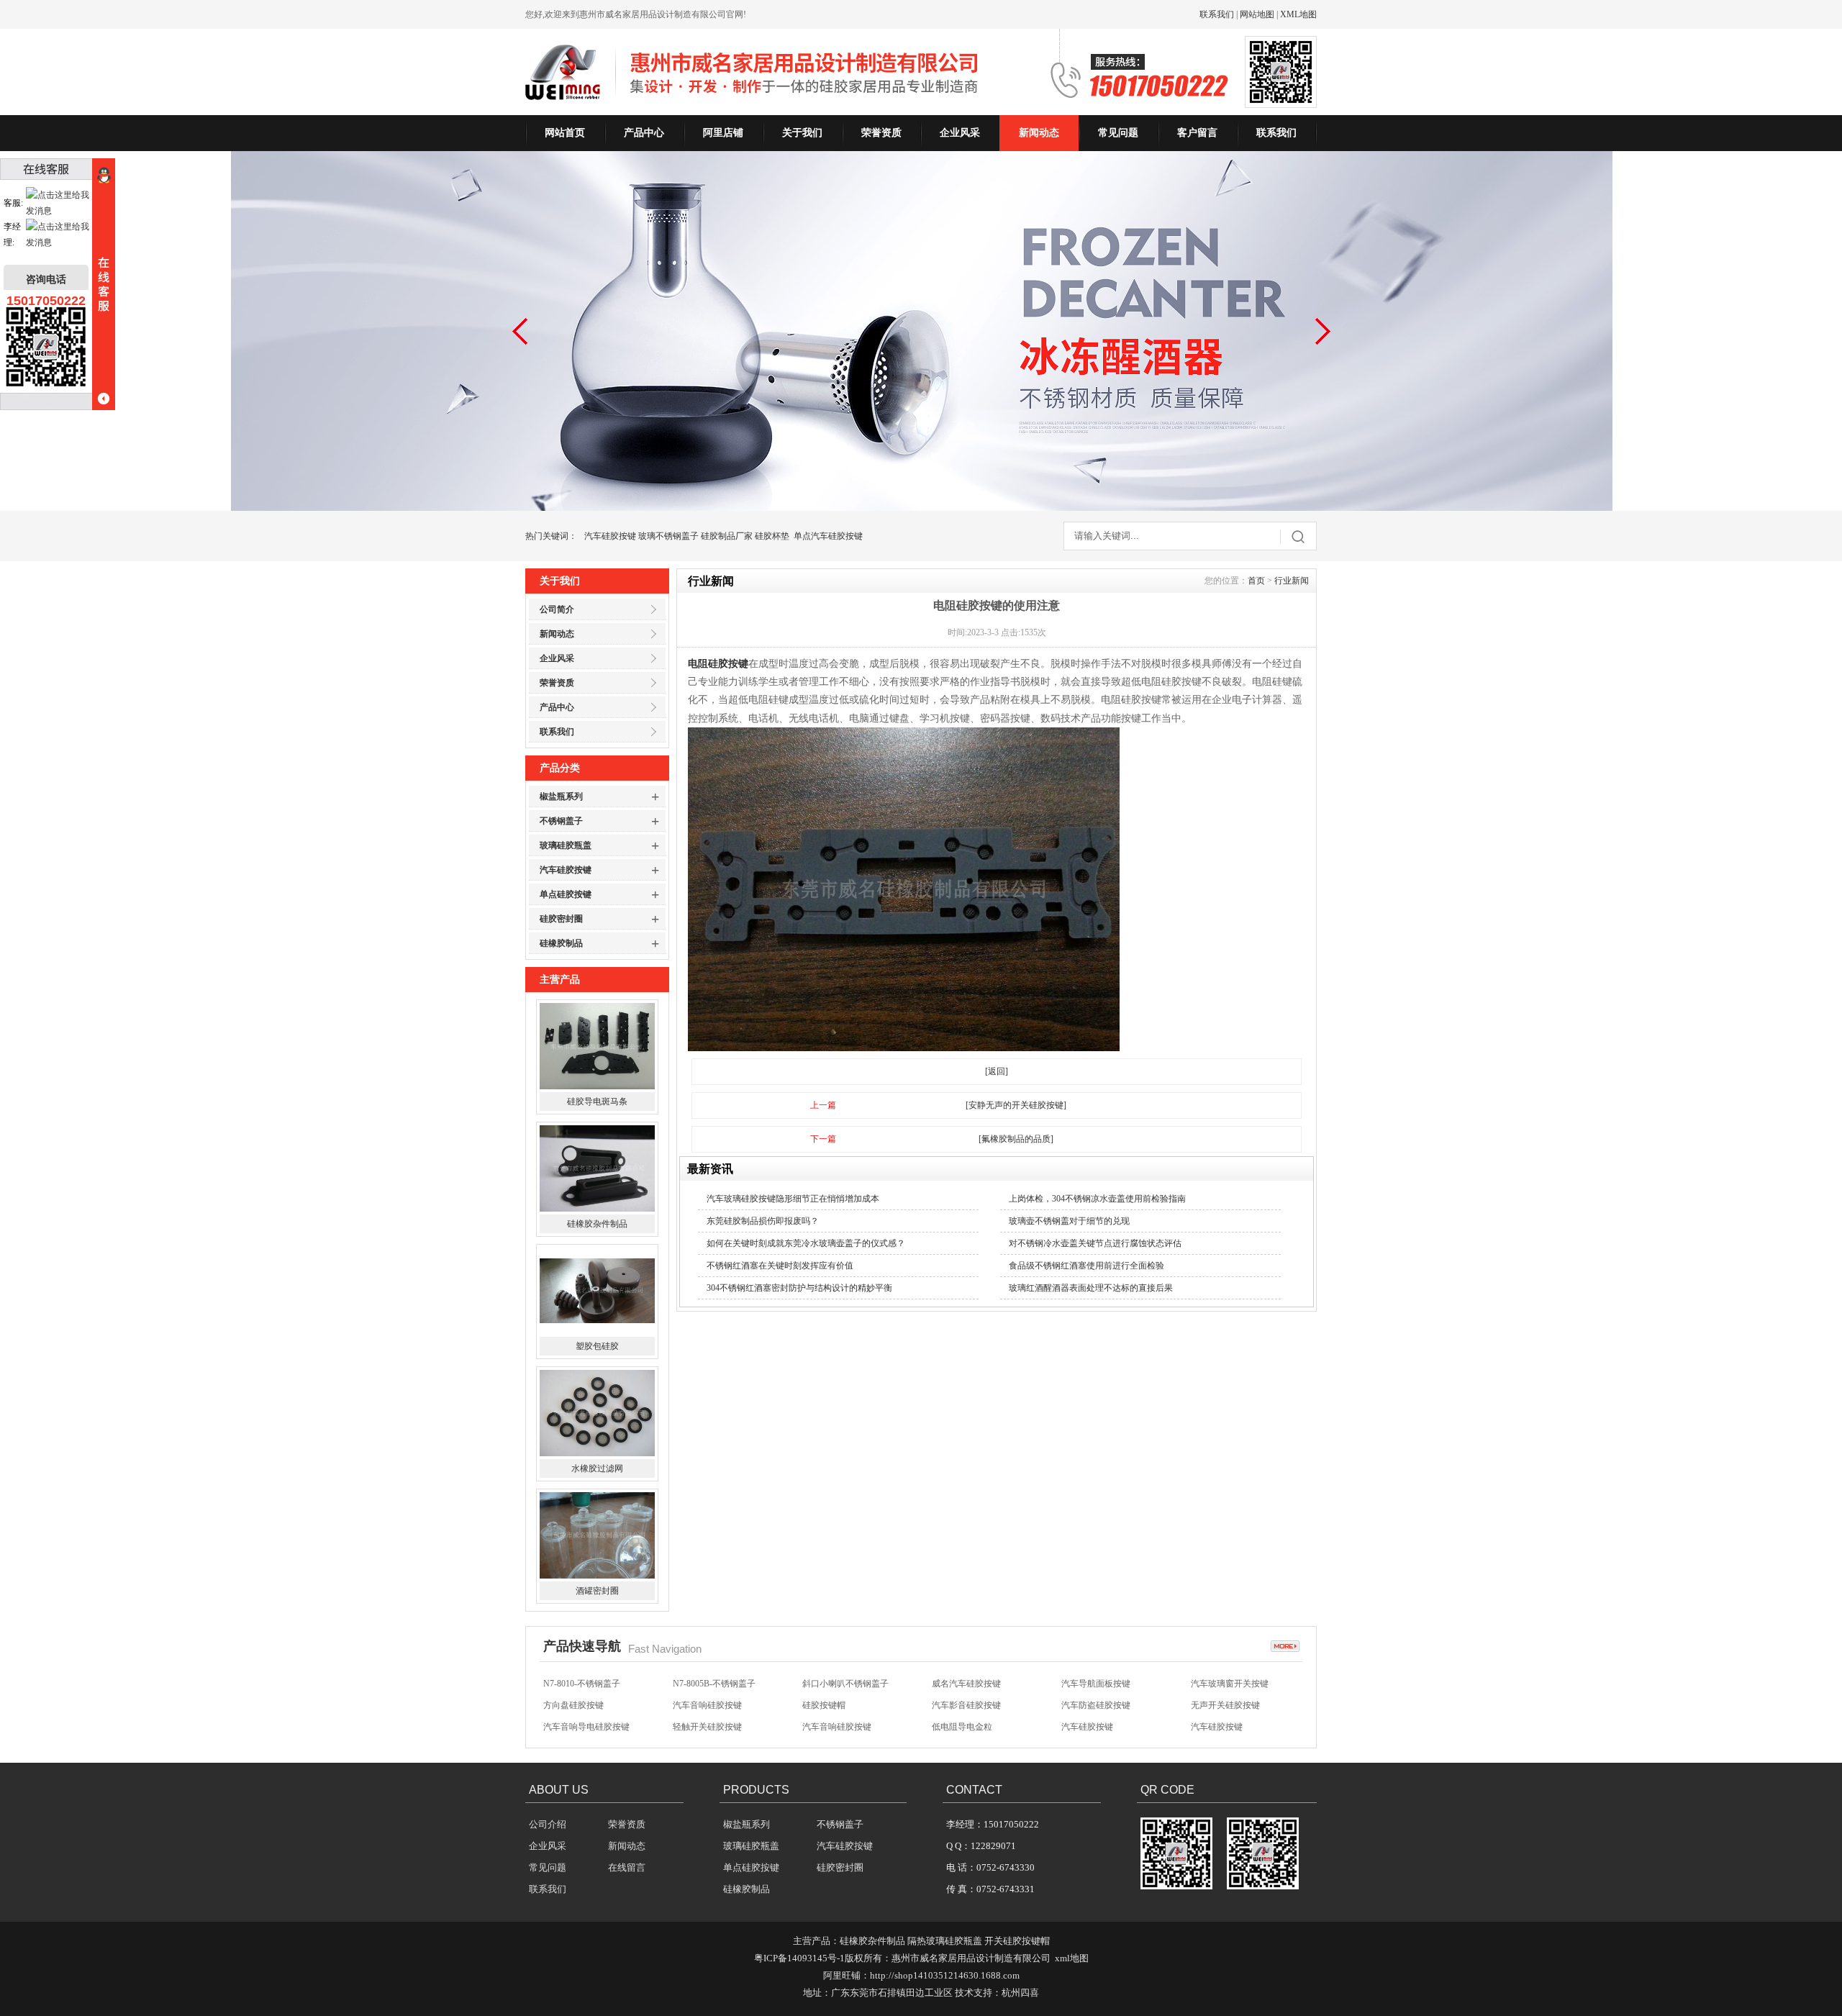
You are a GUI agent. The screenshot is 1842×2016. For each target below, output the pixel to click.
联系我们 (1217, 14)
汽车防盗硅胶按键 (1096, 1684)
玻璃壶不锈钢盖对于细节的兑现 (1069, 1221)
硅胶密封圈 (561, 919)
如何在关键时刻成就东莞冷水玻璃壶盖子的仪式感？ (806, 1243)
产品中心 (644, 133)
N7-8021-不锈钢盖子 (1100, 1727)
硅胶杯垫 (772, 536)
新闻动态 (1039, 133)
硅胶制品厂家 (727, 536)
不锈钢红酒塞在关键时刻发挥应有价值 (780, 1266)
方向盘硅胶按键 (573, 1684)
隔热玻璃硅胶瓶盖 (945, 1941)
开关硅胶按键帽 (1017, 1941)
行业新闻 (1292, 581)
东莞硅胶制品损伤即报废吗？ (763, 1221)
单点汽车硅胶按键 (828, 536)
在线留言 (627, 1867)
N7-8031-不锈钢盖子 (711, 1727)
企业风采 (960, 133)
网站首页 (565, 133)
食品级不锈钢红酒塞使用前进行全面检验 (1086, 1266)
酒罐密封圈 (597, 1468)
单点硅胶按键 (566, 894)
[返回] (997, 1071)
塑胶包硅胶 (597, 1224)
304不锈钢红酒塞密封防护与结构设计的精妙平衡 (799, 1288)
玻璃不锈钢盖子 (668, 536)
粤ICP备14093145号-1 (799, 1958)
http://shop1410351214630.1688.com (945, 1975)
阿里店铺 (723, 133)
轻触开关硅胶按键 (707, 1705)
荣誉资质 (881, 133)
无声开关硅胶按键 (1225, 1684)
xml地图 (1072, 1958)
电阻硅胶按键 (718, 664)
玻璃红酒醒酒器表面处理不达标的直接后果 (1091, 1288)
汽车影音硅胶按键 (966, 1684)
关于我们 (802, 133)
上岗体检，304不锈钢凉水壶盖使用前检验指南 (1097, 1199)
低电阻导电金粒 (962, 1705)
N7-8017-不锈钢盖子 (1229, 1727)
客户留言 (1197, 133)
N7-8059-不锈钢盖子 (582, 1727)
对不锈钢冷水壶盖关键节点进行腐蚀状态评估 (1095, 1243)
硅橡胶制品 (561, 943)
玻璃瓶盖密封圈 (597, 1591)
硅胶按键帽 (824, 1684)
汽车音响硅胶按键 (707, 1684)
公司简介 (557, 609)
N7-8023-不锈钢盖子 (970, 1727)
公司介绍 (548, 1824)
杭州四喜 (1020, 1993)
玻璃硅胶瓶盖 (566, 845)
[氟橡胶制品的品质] (1016, 1139)
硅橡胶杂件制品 (597, 1102)
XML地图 (1298, 14)
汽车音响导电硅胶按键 (586, 1705)
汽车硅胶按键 (610, 536)
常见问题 (1118, 133)
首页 (1256, 581)
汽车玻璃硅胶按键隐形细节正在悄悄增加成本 (793, 1199)
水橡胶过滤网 (597, 1346)
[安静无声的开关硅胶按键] (1016, 1105)
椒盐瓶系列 (561, 796)
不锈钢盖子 (561, 821)
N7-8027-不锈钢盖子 (841, 1727)
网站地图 (1257, 14)
